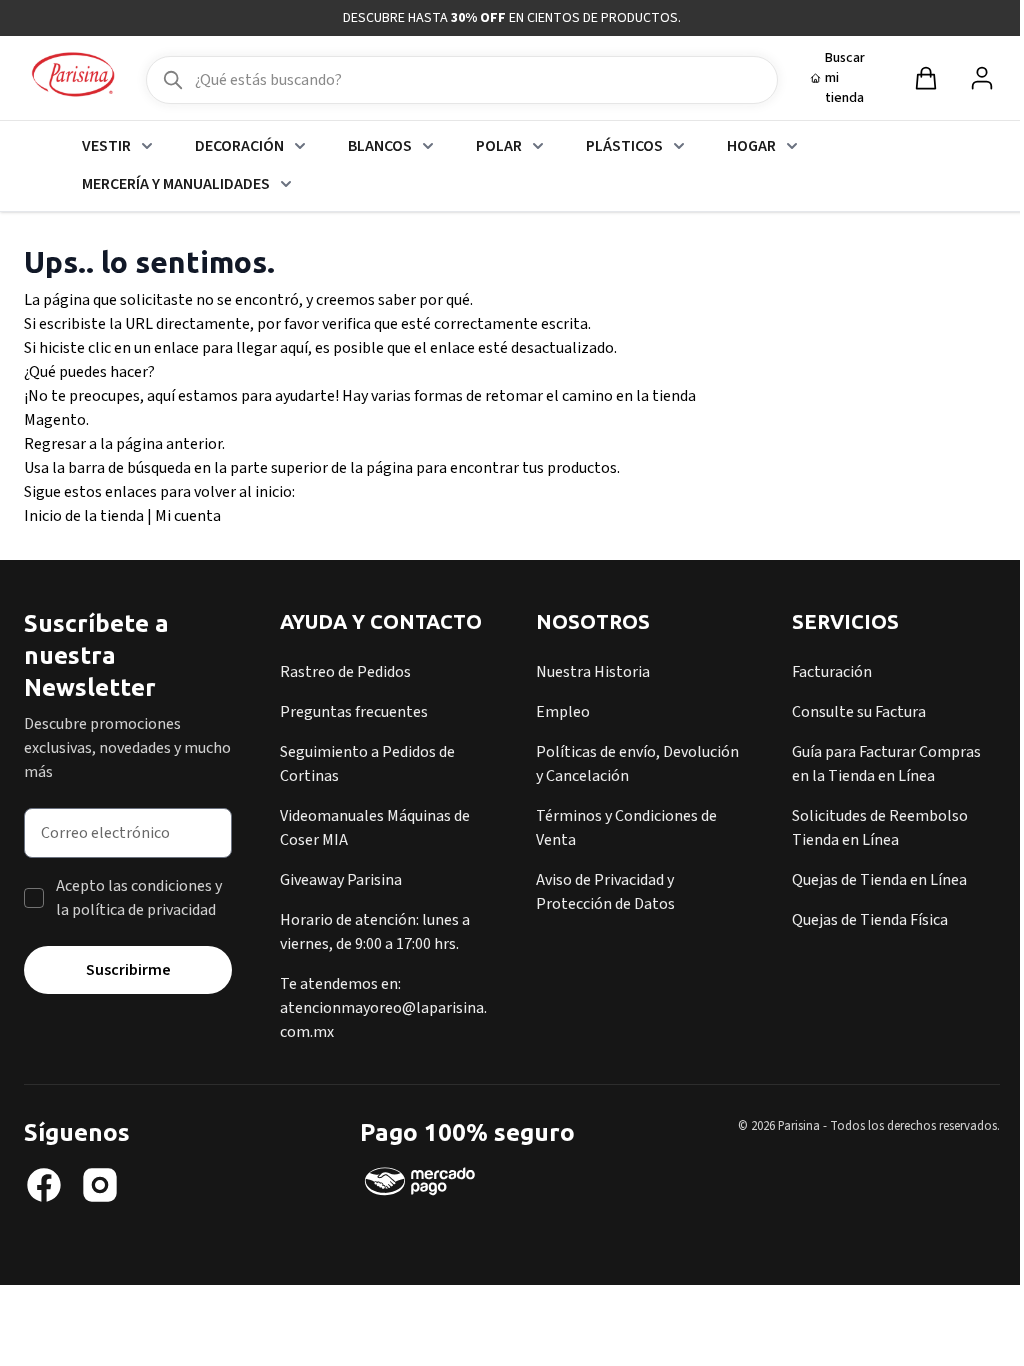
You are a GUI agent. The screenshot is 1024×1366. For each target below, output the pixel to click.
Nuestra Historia (593, 672)
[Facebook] (44, 1185)
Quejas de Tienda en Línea (879, 880)
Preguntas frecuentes (354, 712)
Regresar (55, 444)
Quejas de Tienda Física (870, 920)
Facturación (832, 672)
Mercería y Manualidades (176, 184)
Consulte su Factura (859, 712)
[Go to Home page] (73, 75)
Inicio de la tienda (84, 516)
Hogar (751, 146)
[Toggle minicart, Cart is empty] (926, 78)
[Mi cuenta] (982, 78)
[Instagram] (100, 1185)
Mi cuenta (188, 516)
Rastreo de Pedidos (345, 672)
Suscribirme (128, 970)
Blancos (380, 146)
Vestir (106, 146)
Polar (499, 146)
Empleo (563, 712)
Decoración (239, 146)
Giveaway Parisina (341, 880)
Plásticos (624, 146)
